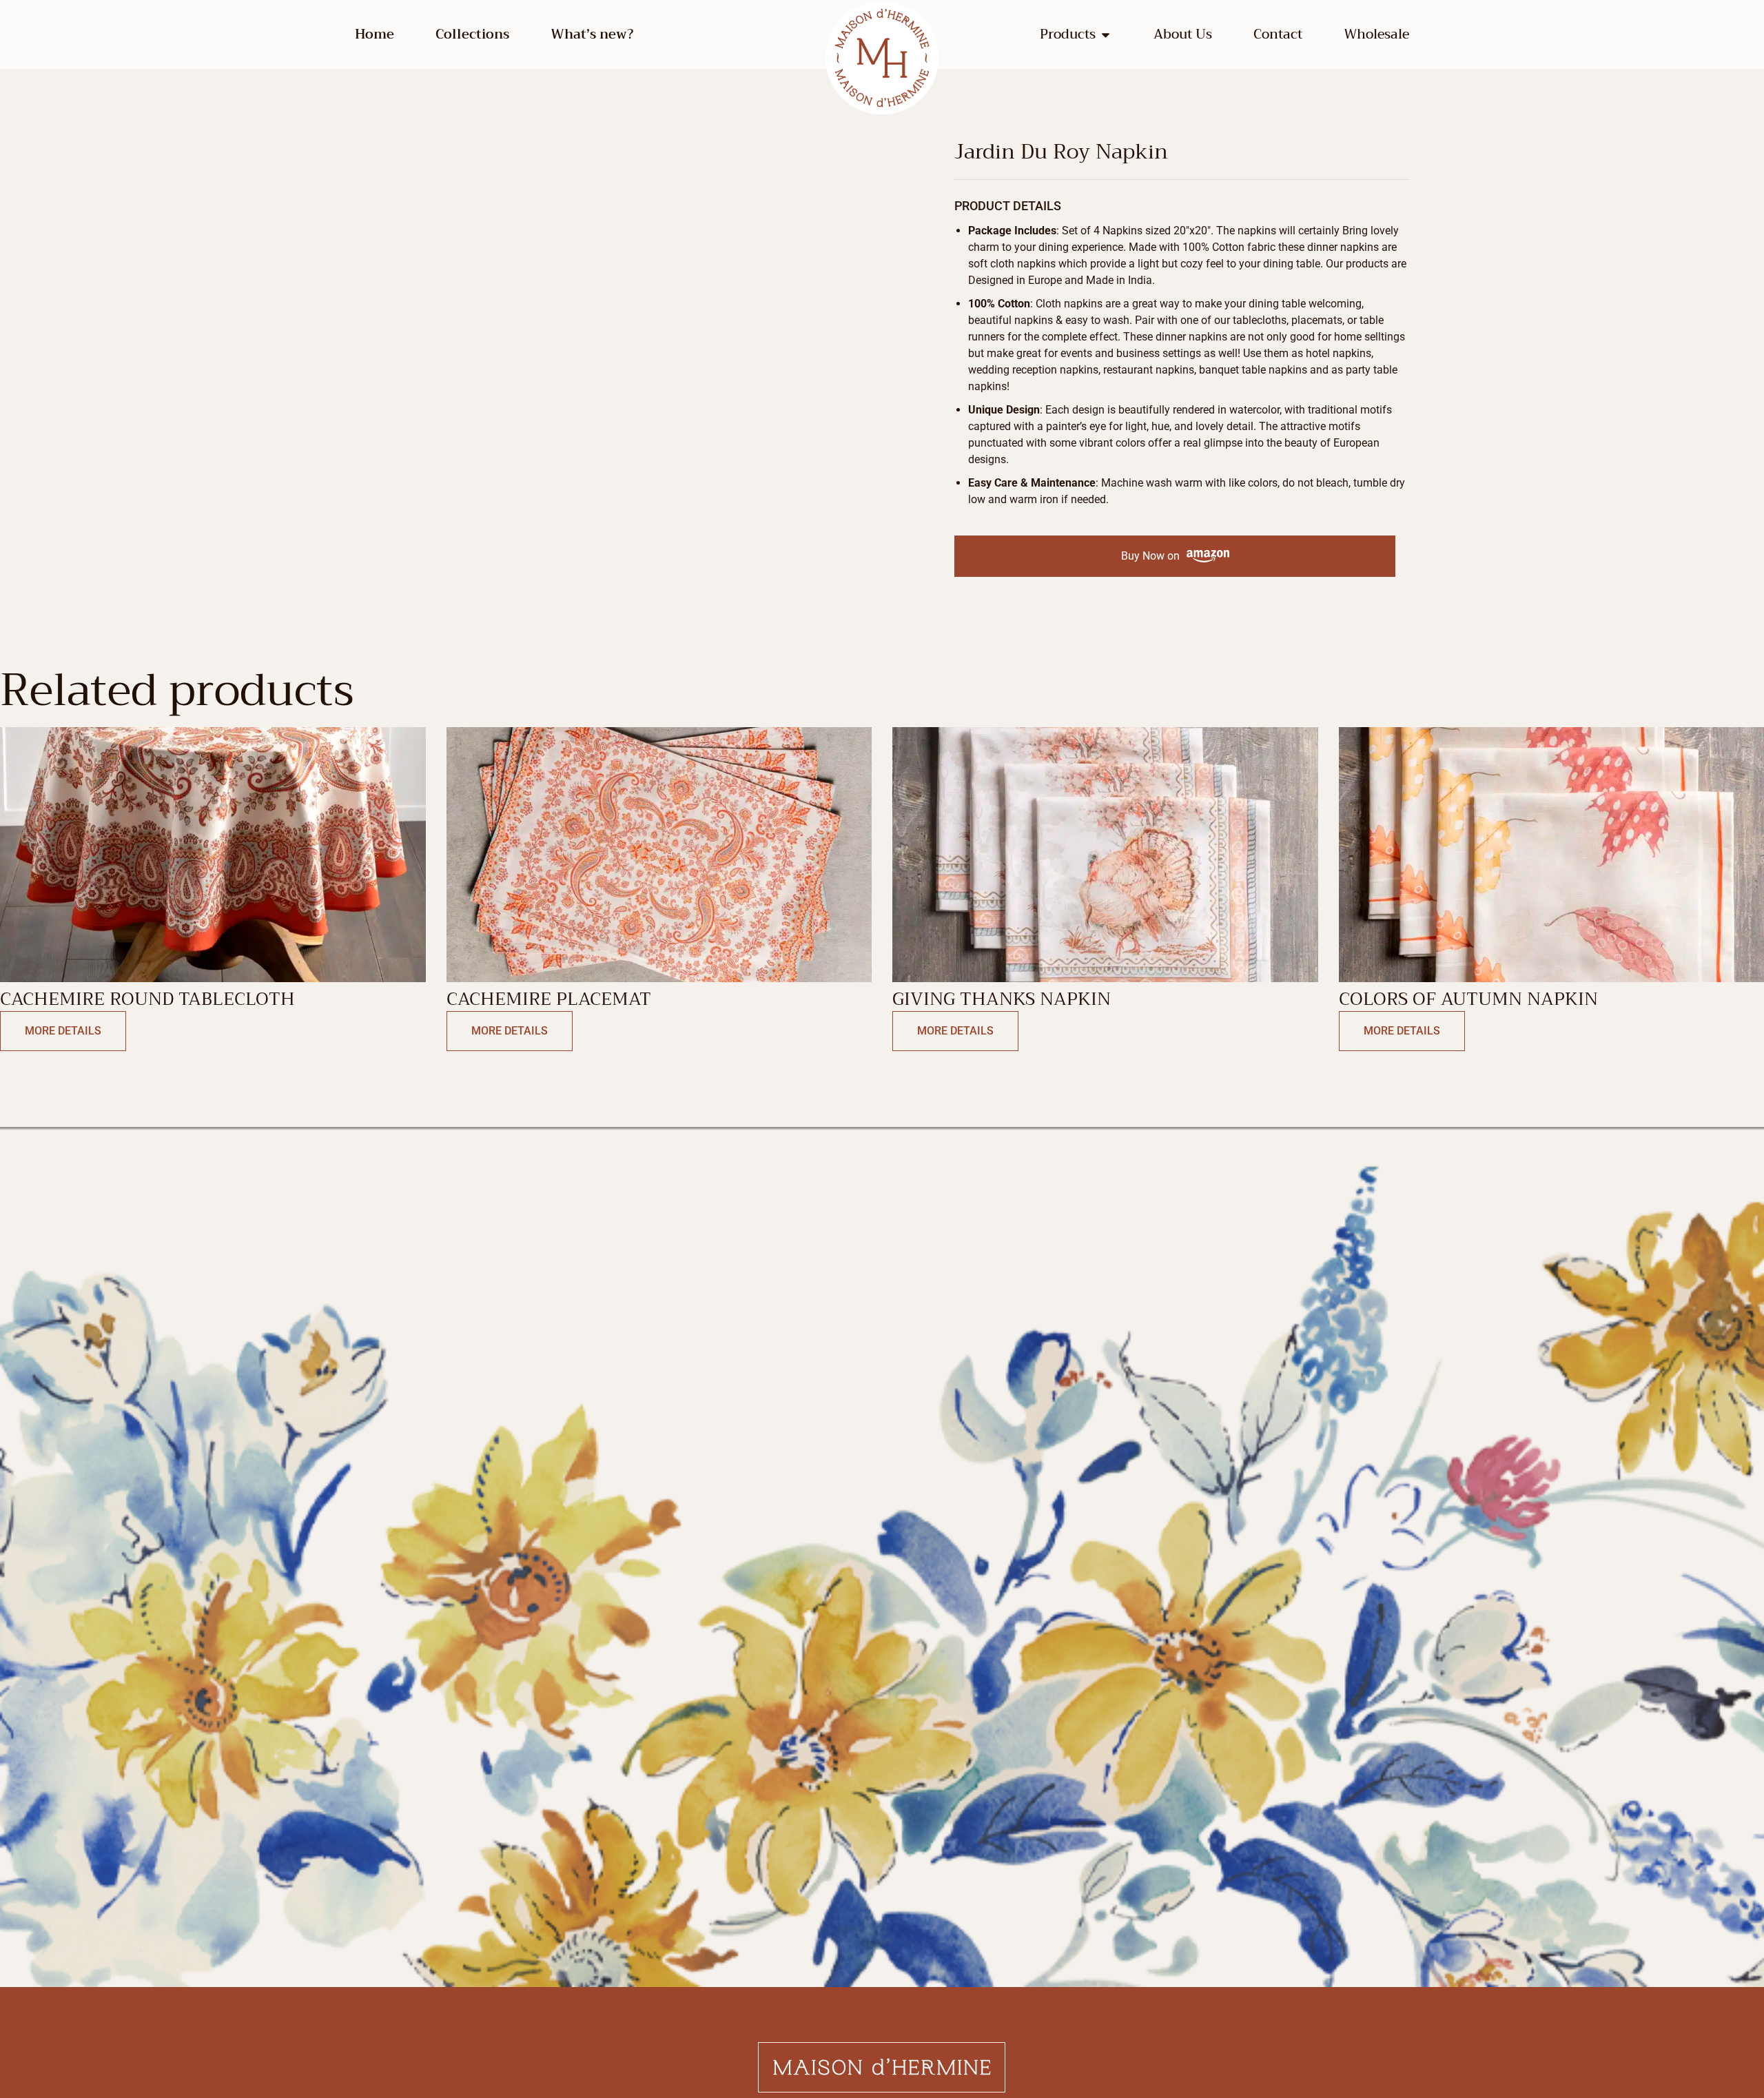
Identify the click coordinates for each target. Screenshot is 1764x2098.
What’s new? (592, 34)
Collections (472, 34)
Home (375, 34)
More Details (63, 1031)
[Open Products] (1106, 35)
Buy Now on (1150, 556)
